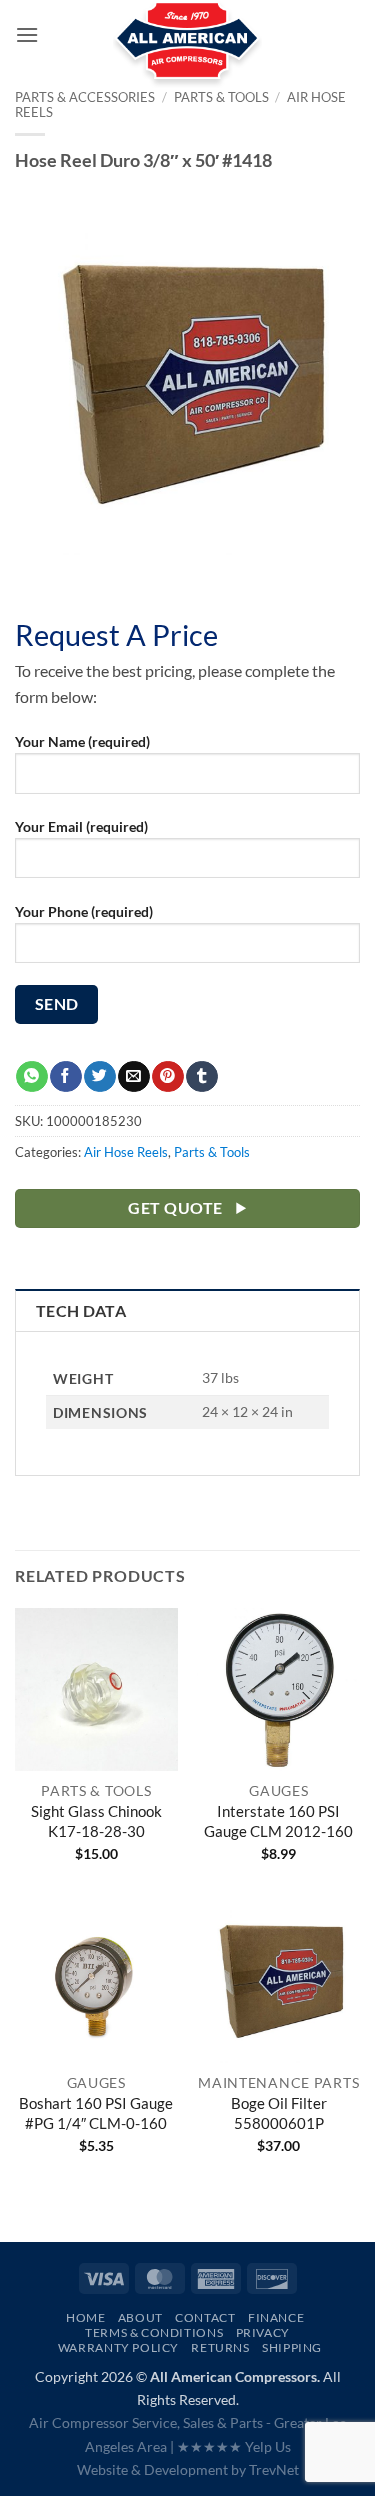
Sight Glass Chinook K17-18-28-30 (96, 1821)
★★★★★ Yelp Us (234, 2446)
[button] (27, 34)
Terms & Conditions (154, 2332)
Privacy (263, 2332)
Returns (220, 2347)
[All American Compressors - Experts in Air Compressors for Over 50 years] (187, 50)
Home (85, 2317)
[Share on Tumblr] (201, 1077)
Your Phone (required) (84, 911)
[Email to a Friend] (133, 1077)
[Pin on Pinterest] (167, 1077)
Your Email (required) (81, 826)
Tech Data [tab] (81, 1310)
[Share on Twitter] (99, 1077)
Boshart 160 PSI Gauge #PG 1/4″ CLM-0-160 (96, 2113)
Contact (205, 2317)
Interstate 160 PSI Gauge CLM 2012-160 (278, 1821)
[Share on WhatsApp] (31, 1077)
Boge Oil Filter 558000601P (279, 2113)
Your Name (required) (82, 741)
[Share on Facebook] (65, 1077)
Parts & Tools (212, 1152)
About (140, 2317)
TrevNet (274, 2469)
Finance (276, 2317)
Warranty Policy (118, 2347)
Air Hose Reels (126, 1152)
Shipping (292, 2347)
